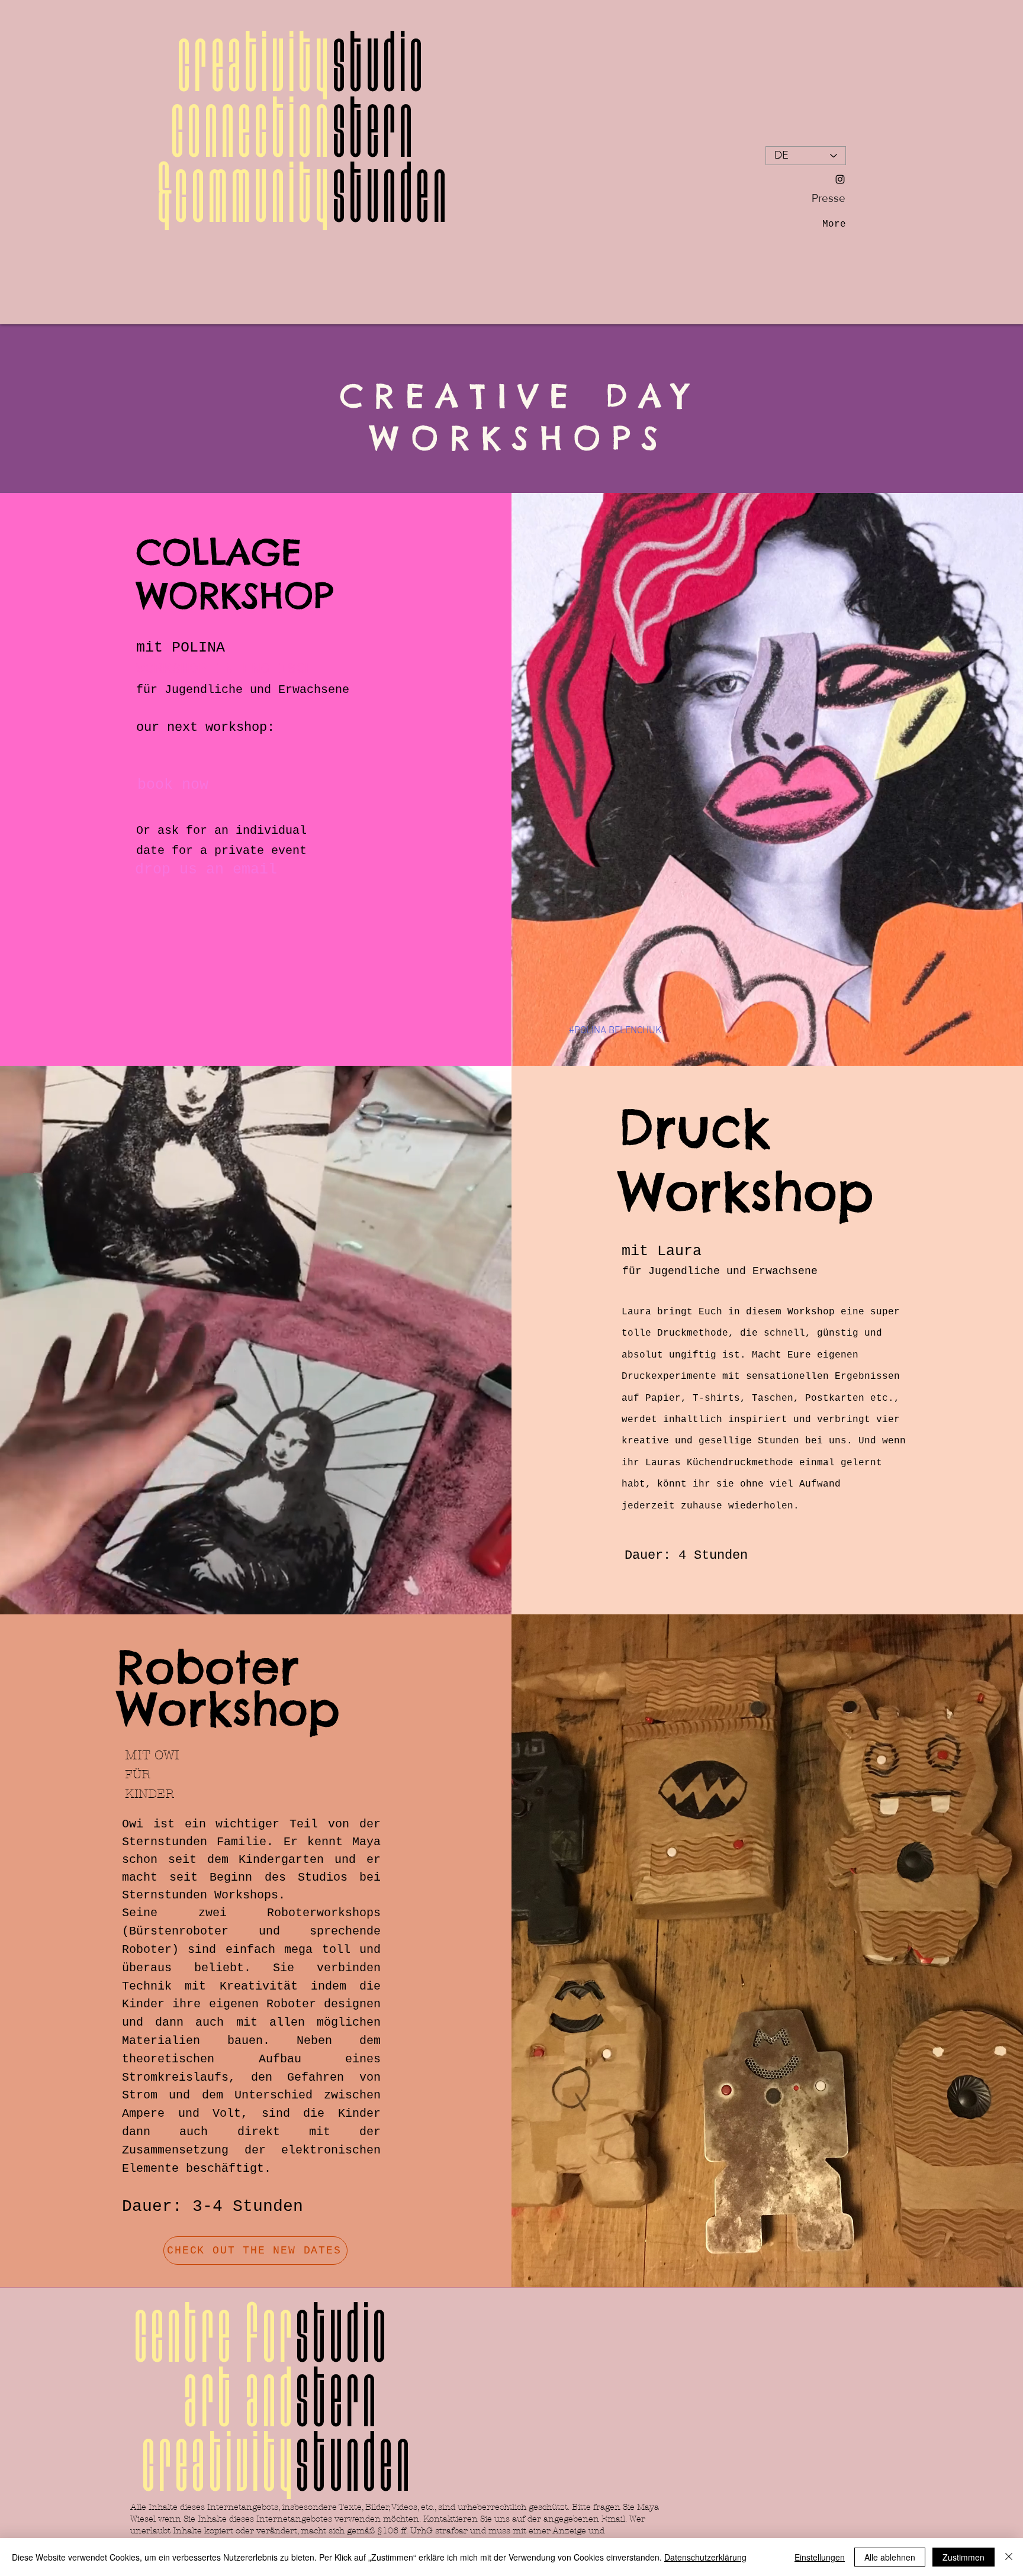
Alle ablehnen (890, 2557)
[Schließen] (1009, 2557)
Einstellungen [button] (820, 2557)
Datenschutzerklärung (705, 2557)
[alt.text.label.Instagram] (840, 179)
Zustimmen (964, 2557)
